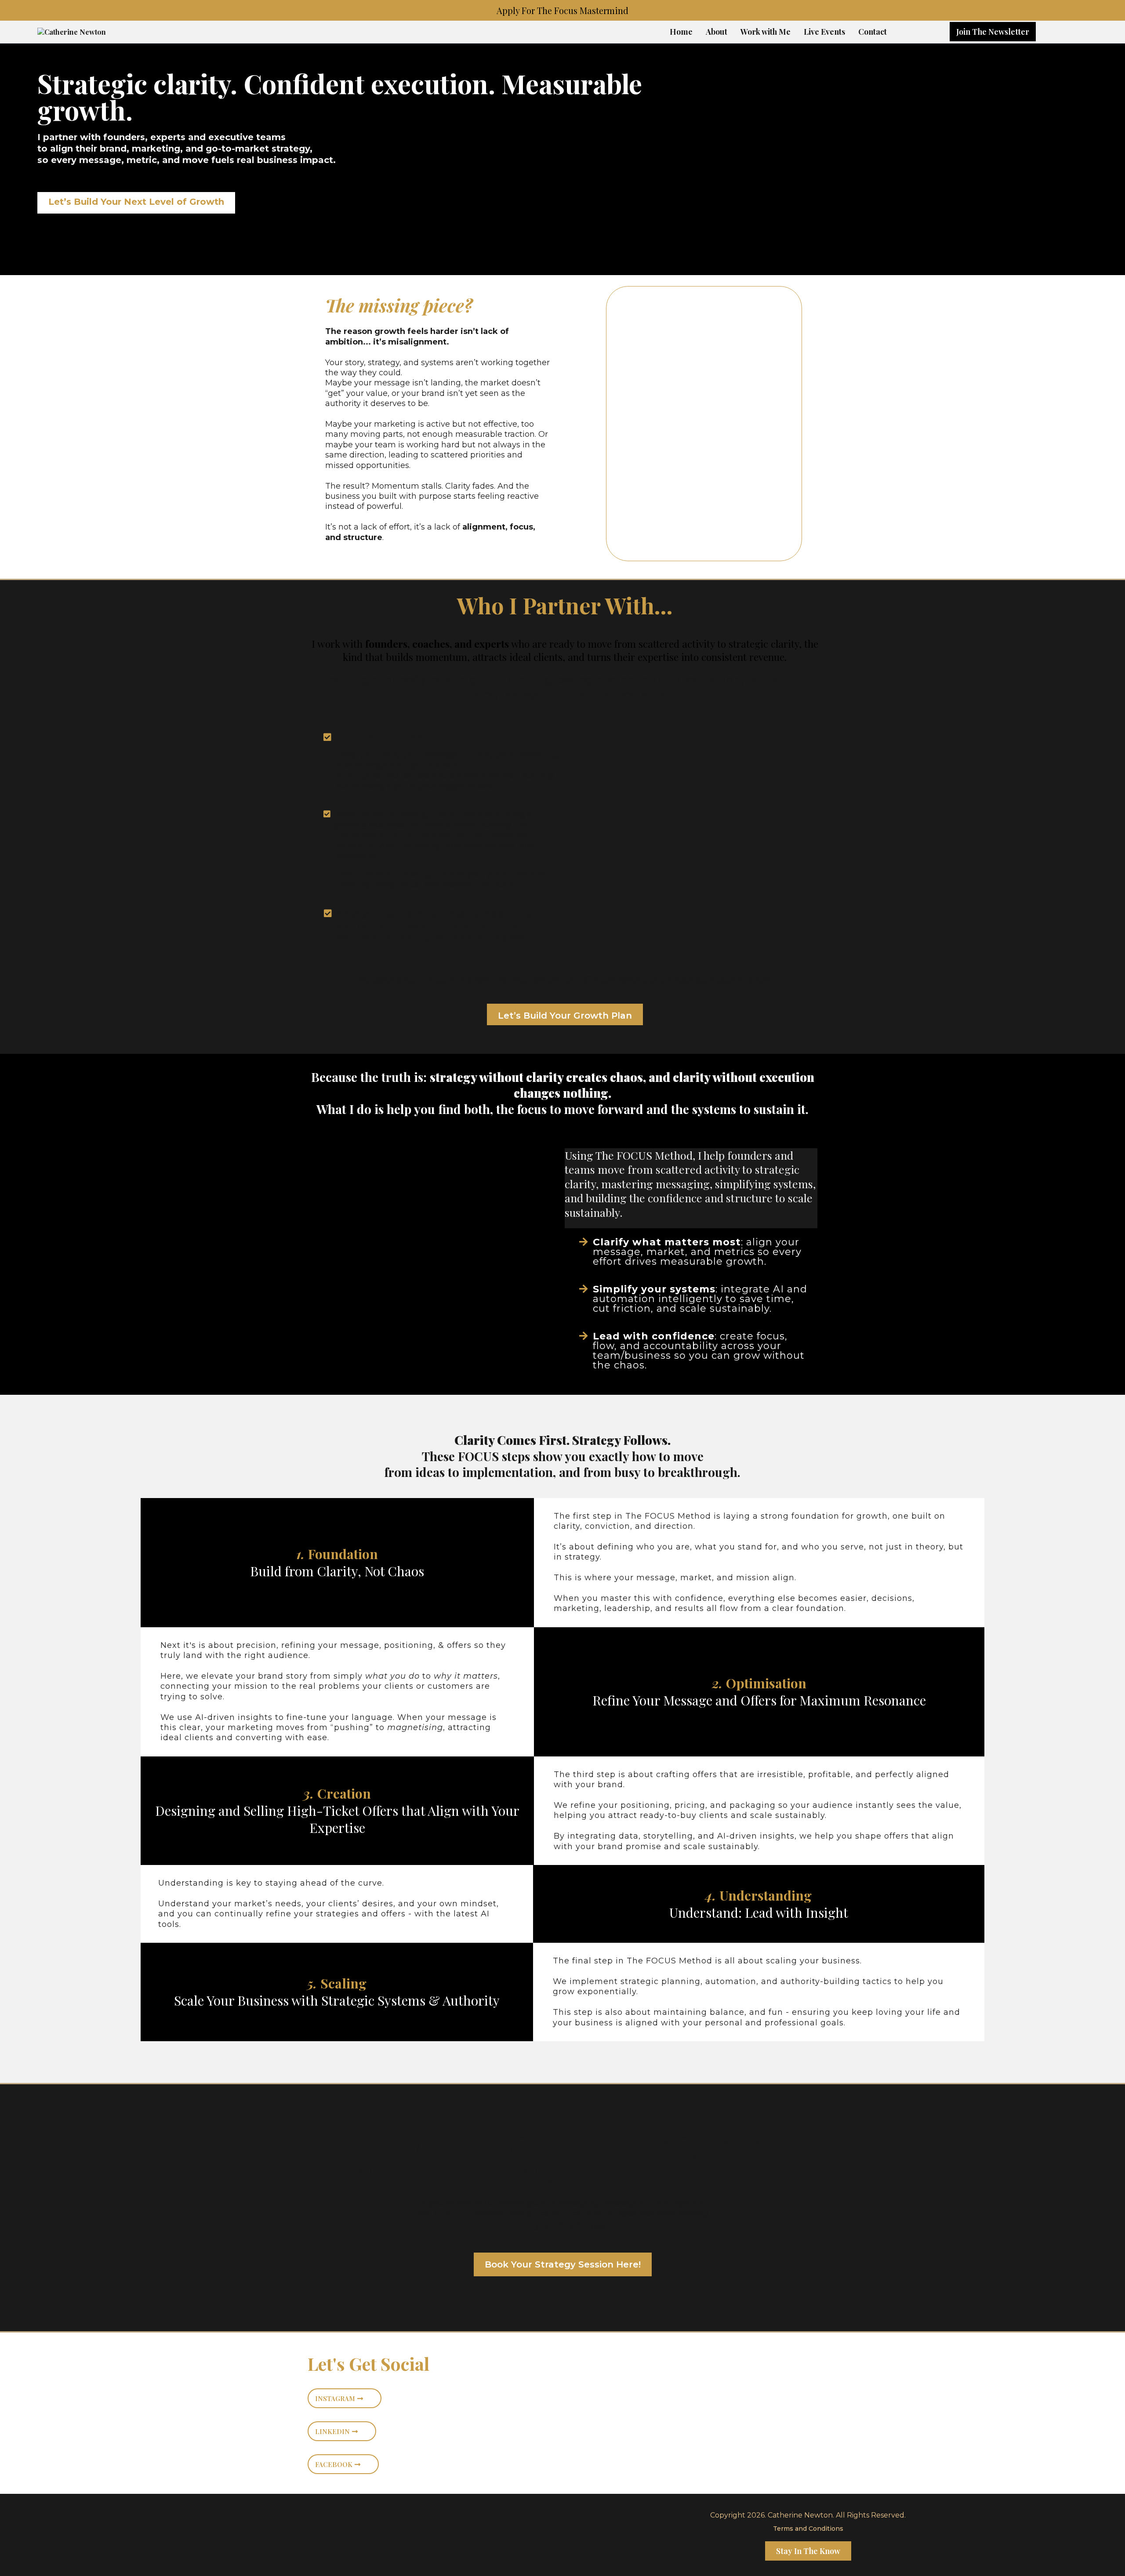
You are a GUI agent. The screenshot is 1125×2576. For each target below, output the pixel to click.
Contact (873, 32)
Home (681, 32)
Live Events (824, 32)
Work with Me (766, 32)
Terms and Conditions (808, 2529)
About (717, 32)
